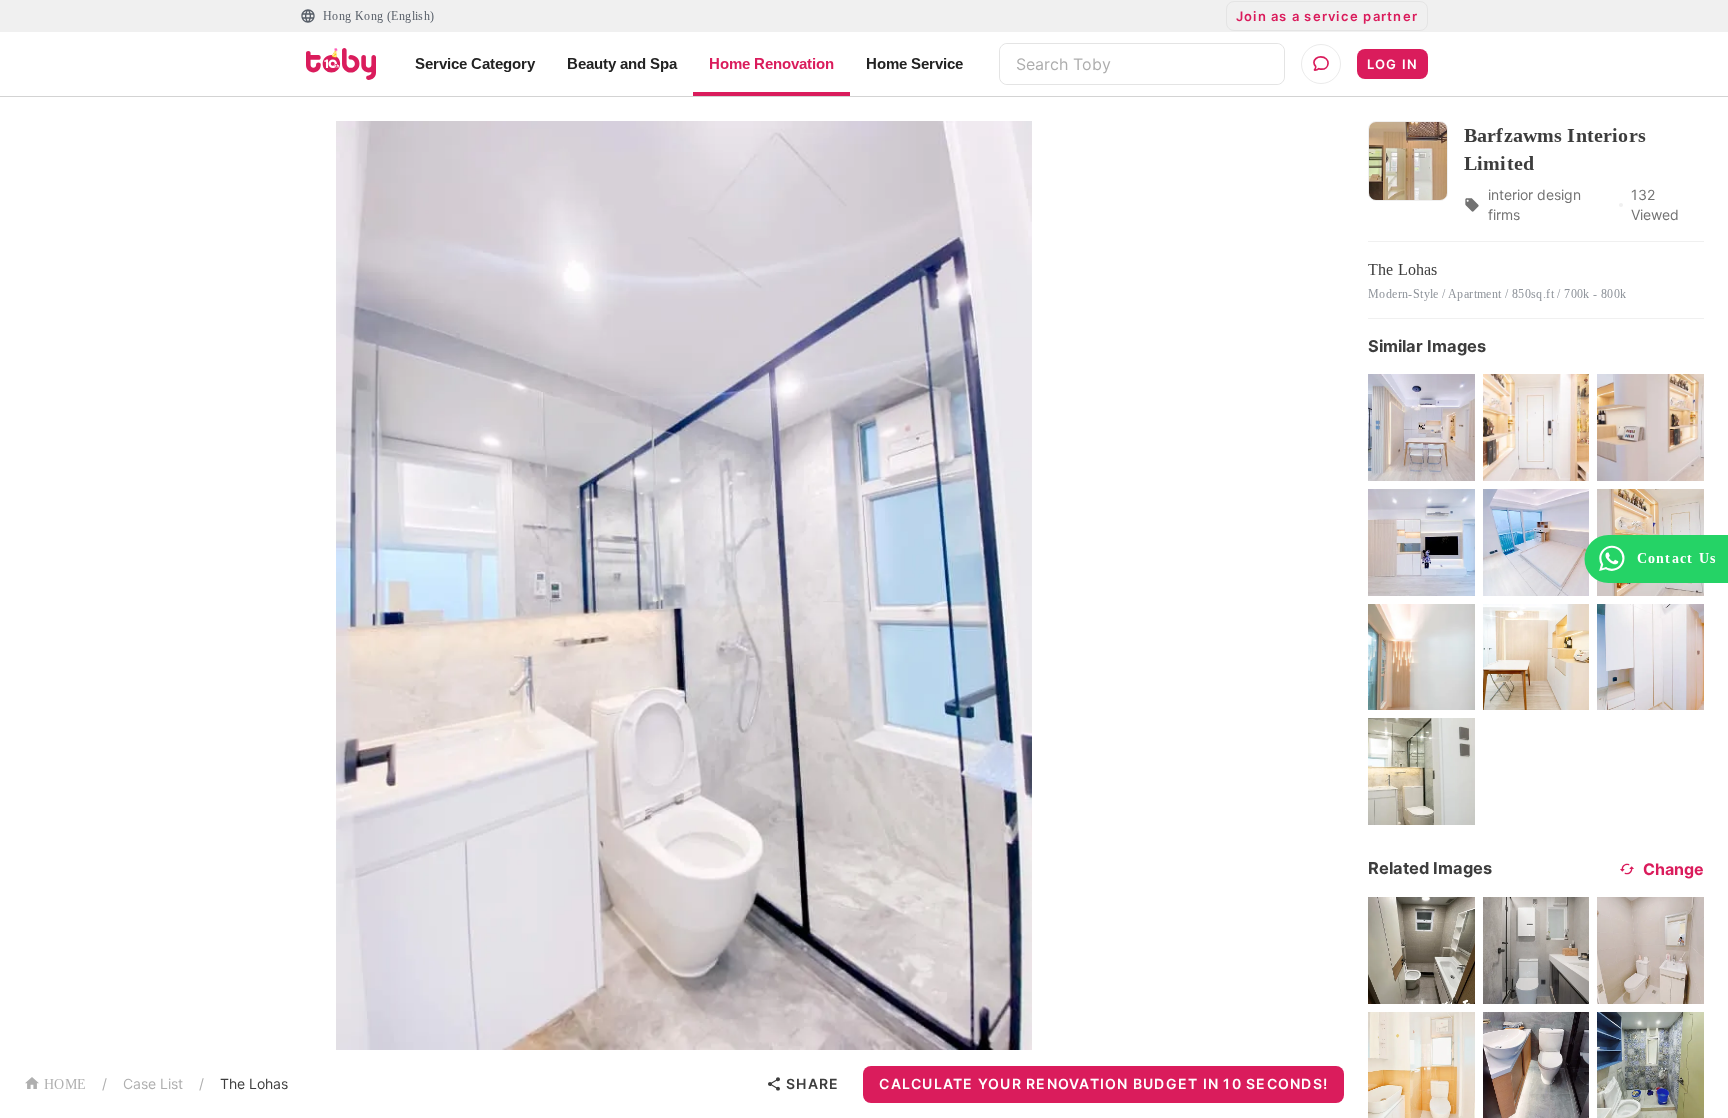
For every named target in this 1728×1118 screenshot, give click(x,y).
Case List (153, 1083)
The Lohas (254, 1083)
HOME (65, 1084)
